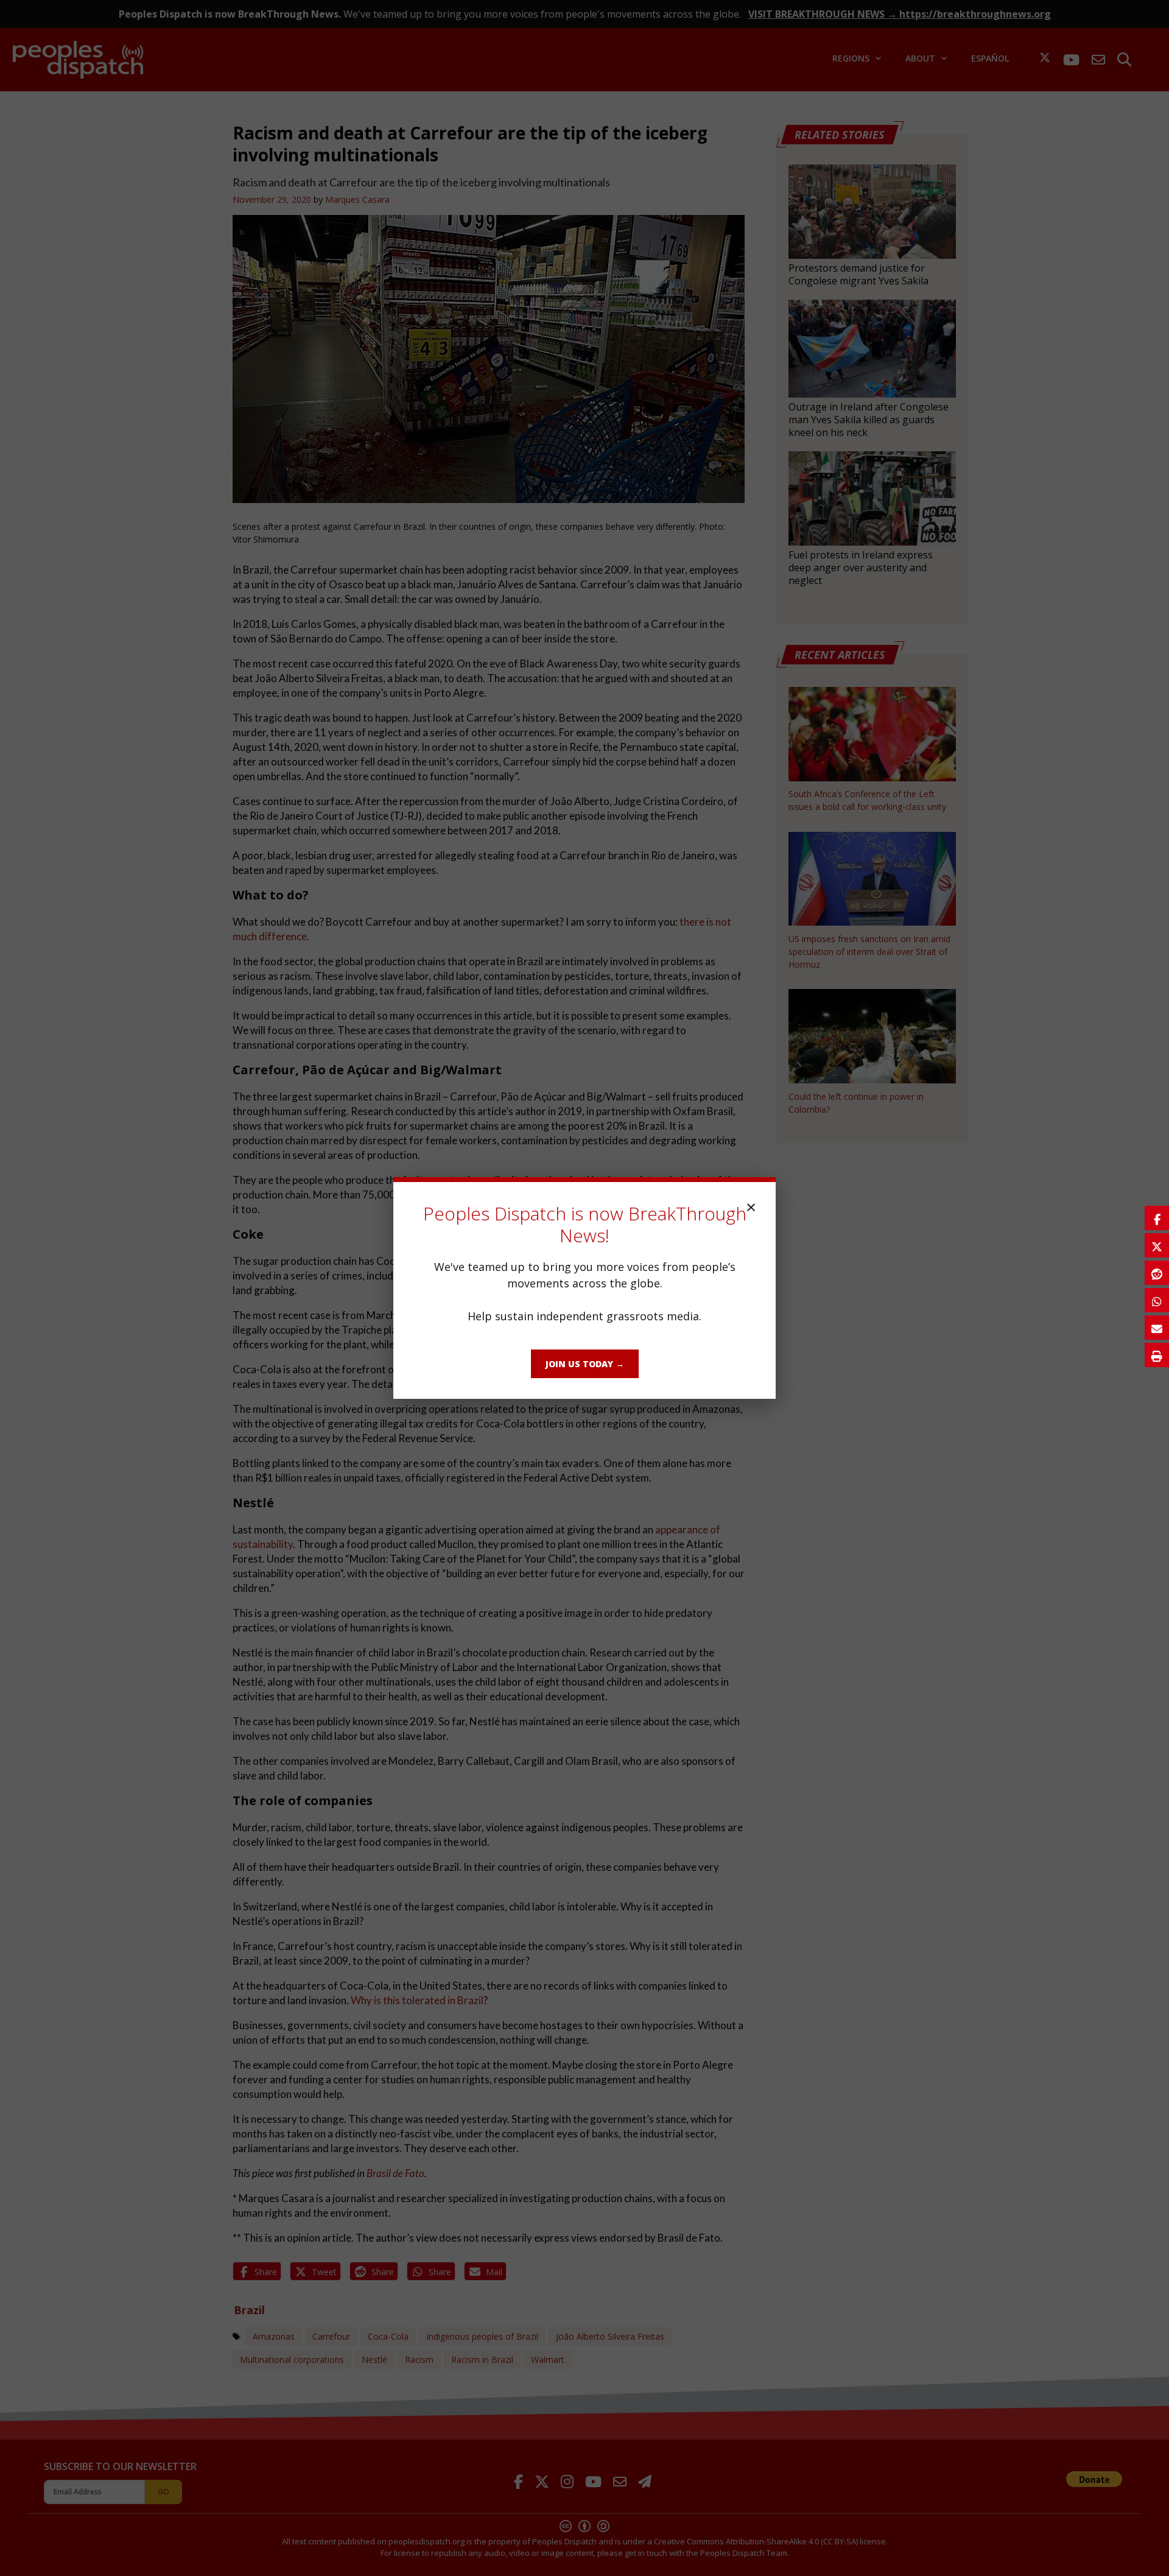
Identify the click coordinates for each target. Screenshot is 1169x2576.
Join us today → (585, 1364)
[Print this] (1157, 1355)
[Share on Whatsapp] (1157, 1300)
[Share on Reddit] (1157, 1273)
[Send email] (1157, 1328)
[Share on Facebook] (1157, 1218)
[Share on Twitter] (1157, 1245)
